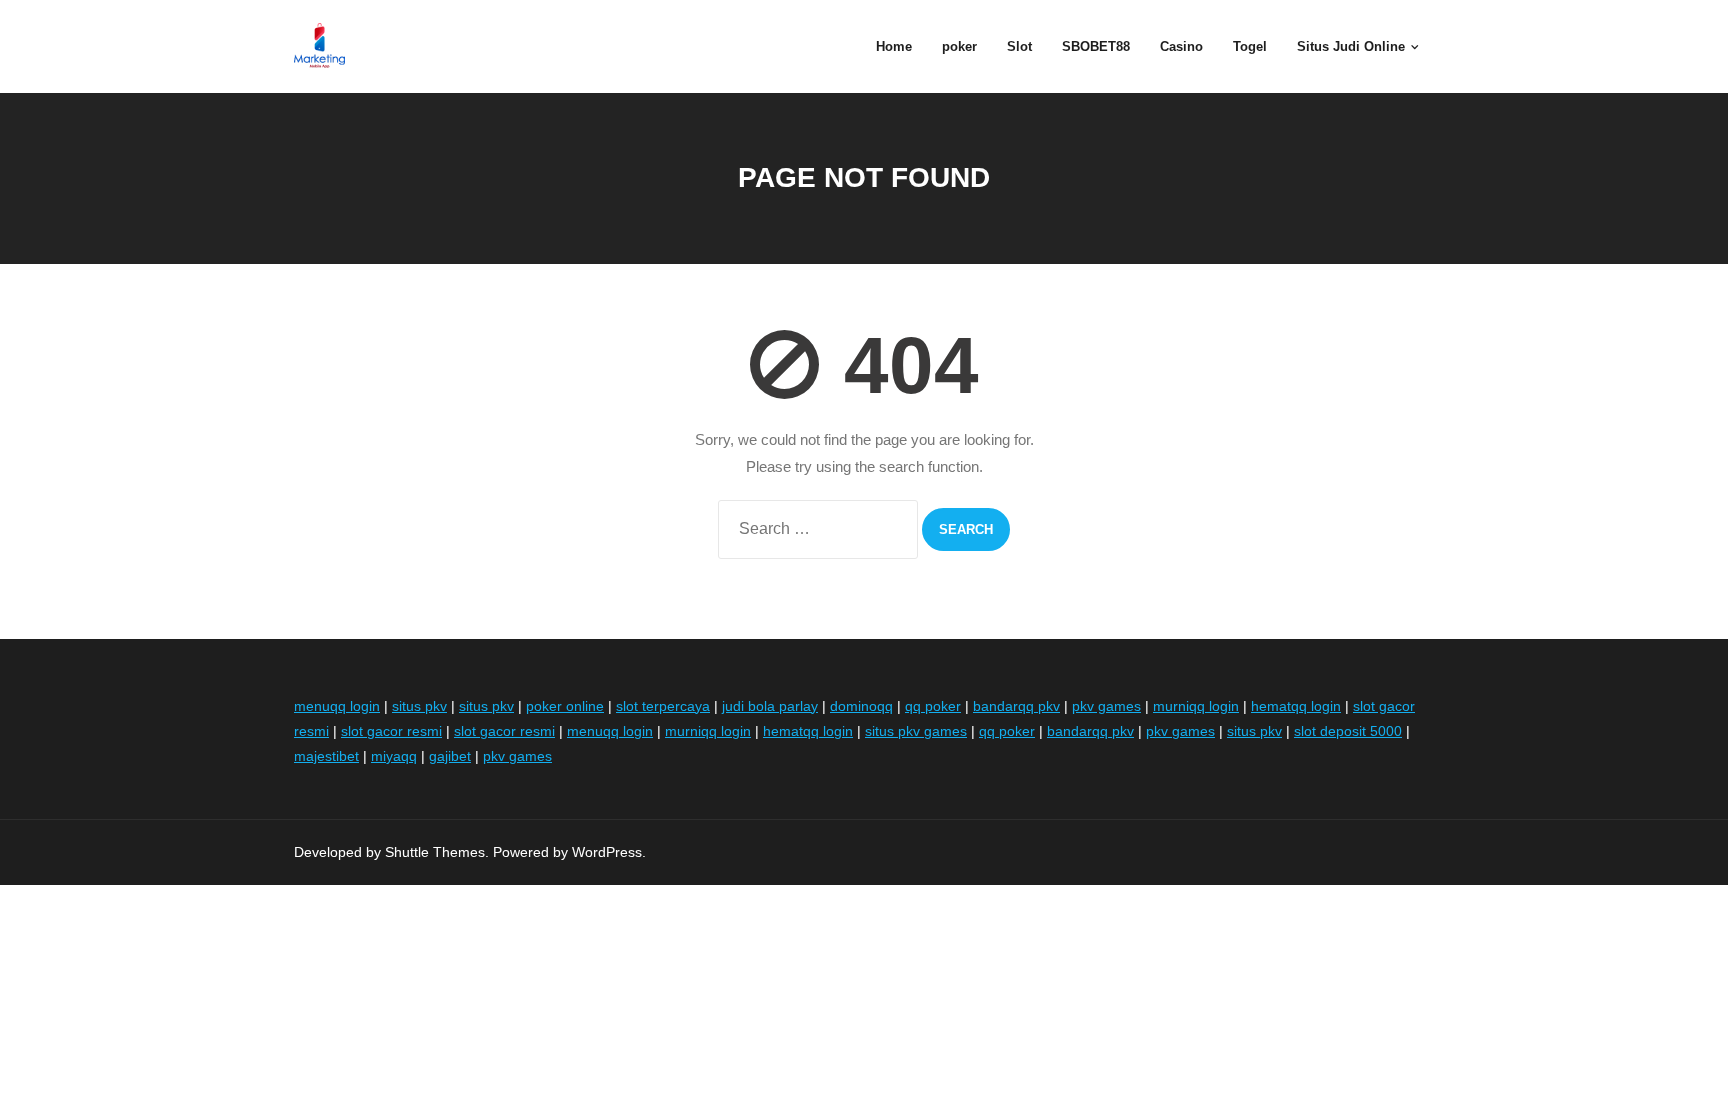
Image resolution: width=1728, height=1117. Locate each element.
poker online (565, 706)
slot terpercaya (663, 706)
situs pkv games (916, 731)
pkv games (1106, 706)
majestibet (326, 756)
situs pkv (419, 706)
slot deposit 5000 (1348, 731)
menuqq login (337, 706)
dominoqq (861, 706)
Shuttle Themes (435, 852)
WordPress (607, 852)
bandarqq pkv (1016, 706)
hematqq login (1296, 706)
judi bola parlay (770, 706)
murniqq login (1196, 706)
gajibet (450, 756)
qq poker (933, 706)
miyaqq (394, 756)
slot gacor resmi (391, 731)
